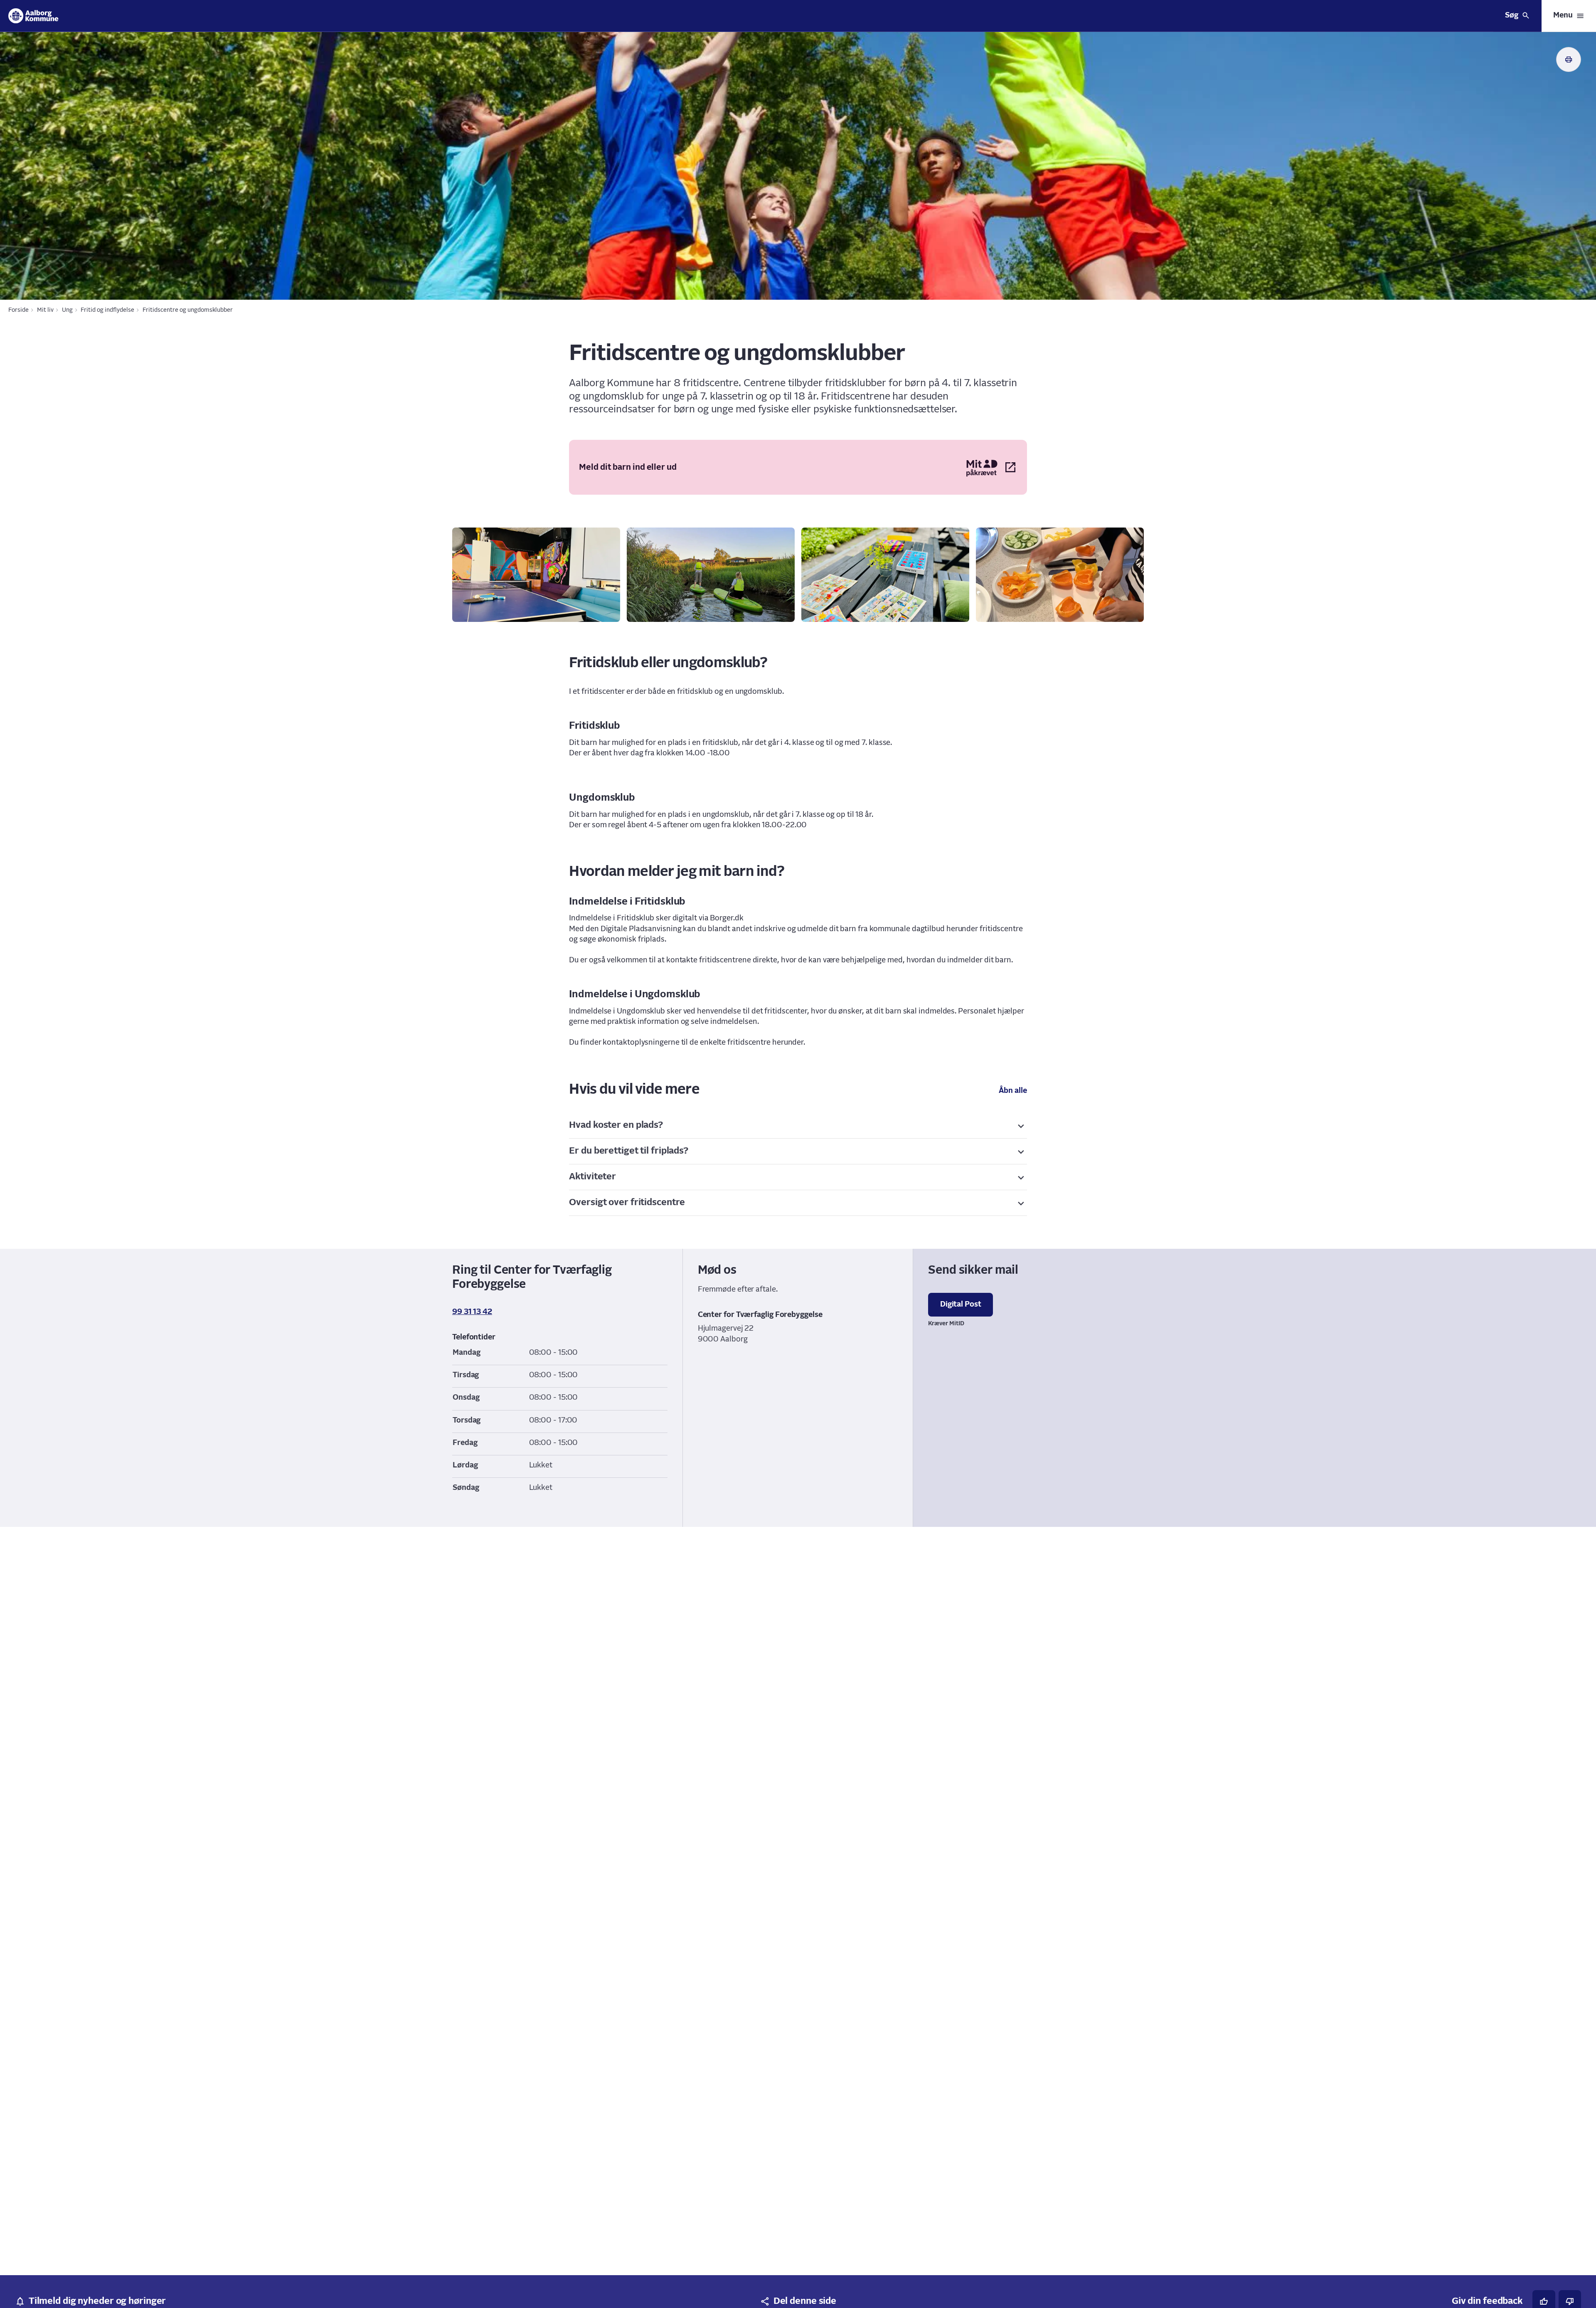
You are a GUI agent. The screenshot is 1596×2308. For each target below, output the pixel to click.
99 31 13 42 (472, 1312)
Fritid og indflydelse (107, 310)
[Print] (1569, 59)
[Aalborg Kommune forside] (33, 16)
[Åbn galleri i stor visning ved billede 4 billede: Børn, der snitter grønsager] (1060, 575)
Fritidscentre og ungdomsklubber (188, 310)
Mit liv (45, 310)
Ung (67, 310)
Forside (18, 310)
